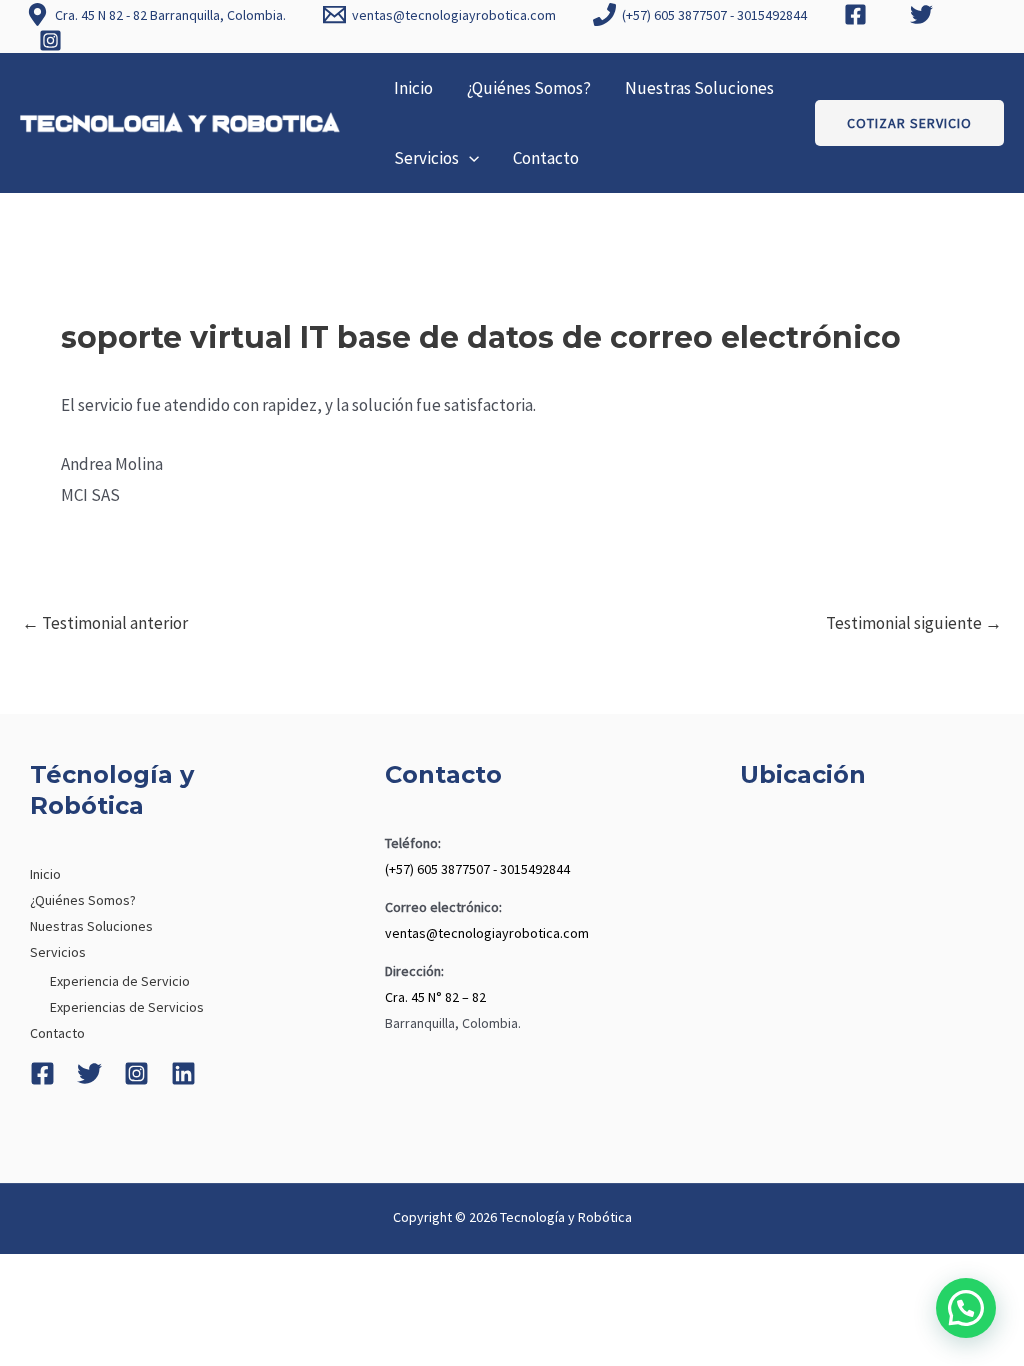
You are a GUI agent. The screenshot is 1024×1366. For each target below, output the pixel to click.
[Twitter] (89, 1073)
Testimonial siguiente (914, 623)
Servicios (426, 158)
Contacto (546, 158)
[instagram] (53, 40)
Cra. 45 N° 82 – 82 (435, 997)
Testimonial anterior (105, 623)
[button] (469, 158)
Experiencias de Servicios (127, 1007)
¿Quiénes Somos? (529, 88)
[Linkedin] (183, 1073)
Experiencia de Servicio (120, 981)
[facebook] (859, 14)
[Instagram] (136, 1073)
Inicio (413, 88)
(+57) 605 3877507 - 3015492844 (477, 869)
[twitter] (925, 14)
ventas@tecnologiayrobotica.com (487, 933)
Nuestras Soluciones (699, 88)
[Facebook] (42, 1073)
